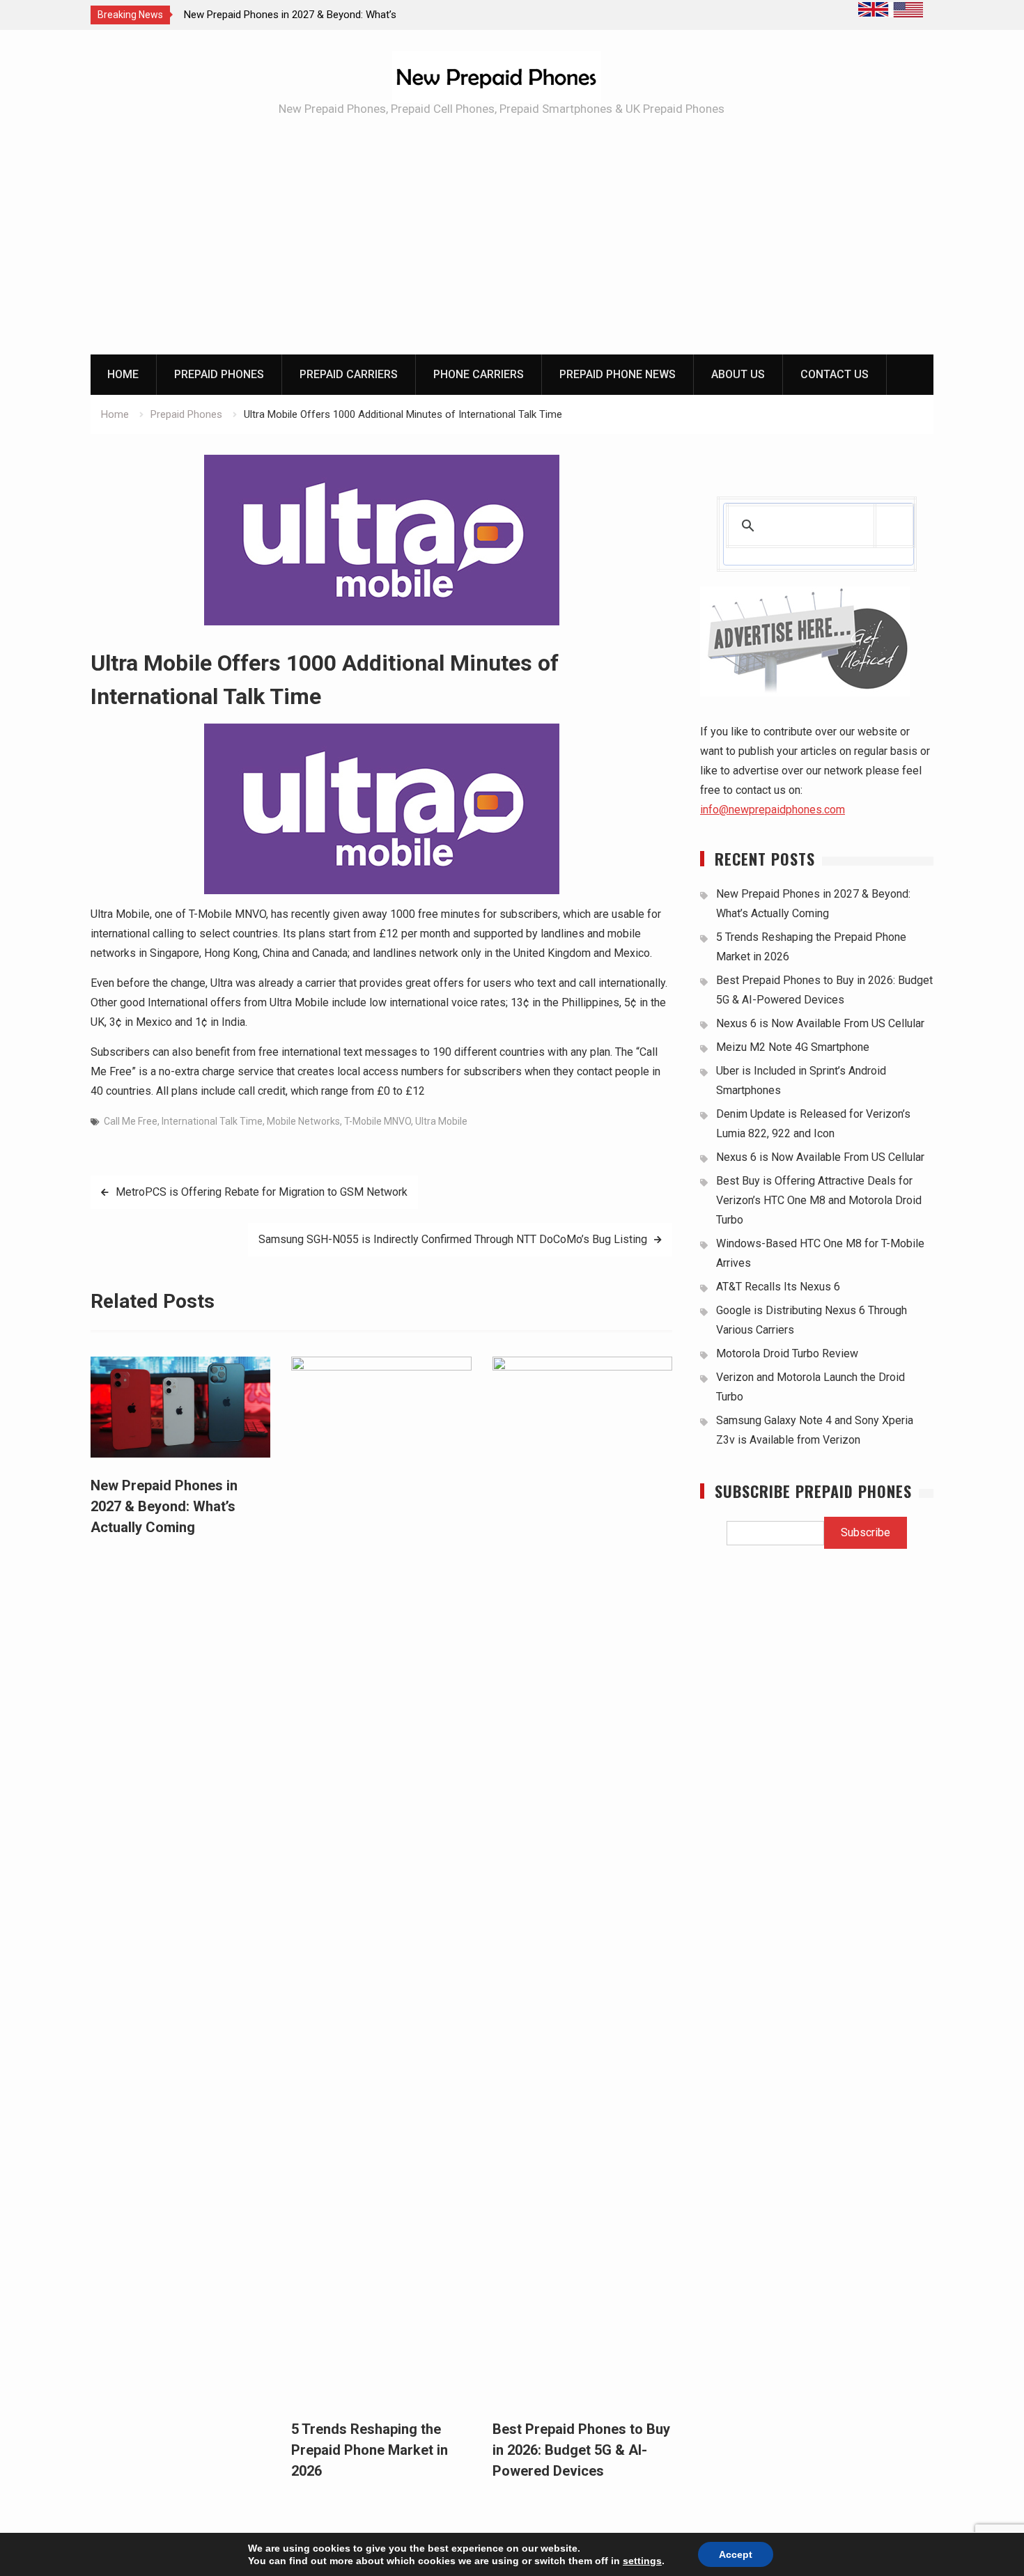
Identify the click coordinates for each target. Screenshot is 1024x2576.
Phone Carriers (479, 374)
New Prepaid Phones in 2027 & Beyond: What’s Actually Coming (164, 1506)
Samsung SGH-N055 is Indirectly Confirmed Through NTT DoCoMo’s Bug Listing (453, 1239)
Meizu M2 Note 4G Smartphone (793, 1047)
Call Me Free (131, 1121)
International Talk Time (212, 1121)
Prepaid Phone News (618, 374)
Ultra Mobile (441, 1121)
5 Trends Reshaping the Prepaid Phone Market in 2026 (370, 2450)
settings (642, 2561)
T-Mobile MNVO (378, 1121)
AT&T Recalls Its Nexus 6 (778, 1287)
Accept (736, 2554)
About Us (738, 374)
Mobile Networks (303, 1121)
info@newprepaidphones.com (773, 810)
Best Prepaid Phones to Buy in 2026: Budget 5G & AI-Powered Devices (581, 2450)
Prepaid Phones (219, 374)
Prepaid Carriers (349, 374)
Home (123, 374)
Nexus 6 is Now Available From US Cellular (820, 1023)
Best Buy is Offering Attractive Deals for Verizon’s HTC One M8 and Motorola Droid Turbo (819, 1200)
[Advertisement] (512, 250)
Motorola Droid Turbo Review (787, 1353)
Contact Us (835, 374)
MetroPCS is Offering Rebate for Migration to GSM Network (262, 1192)
